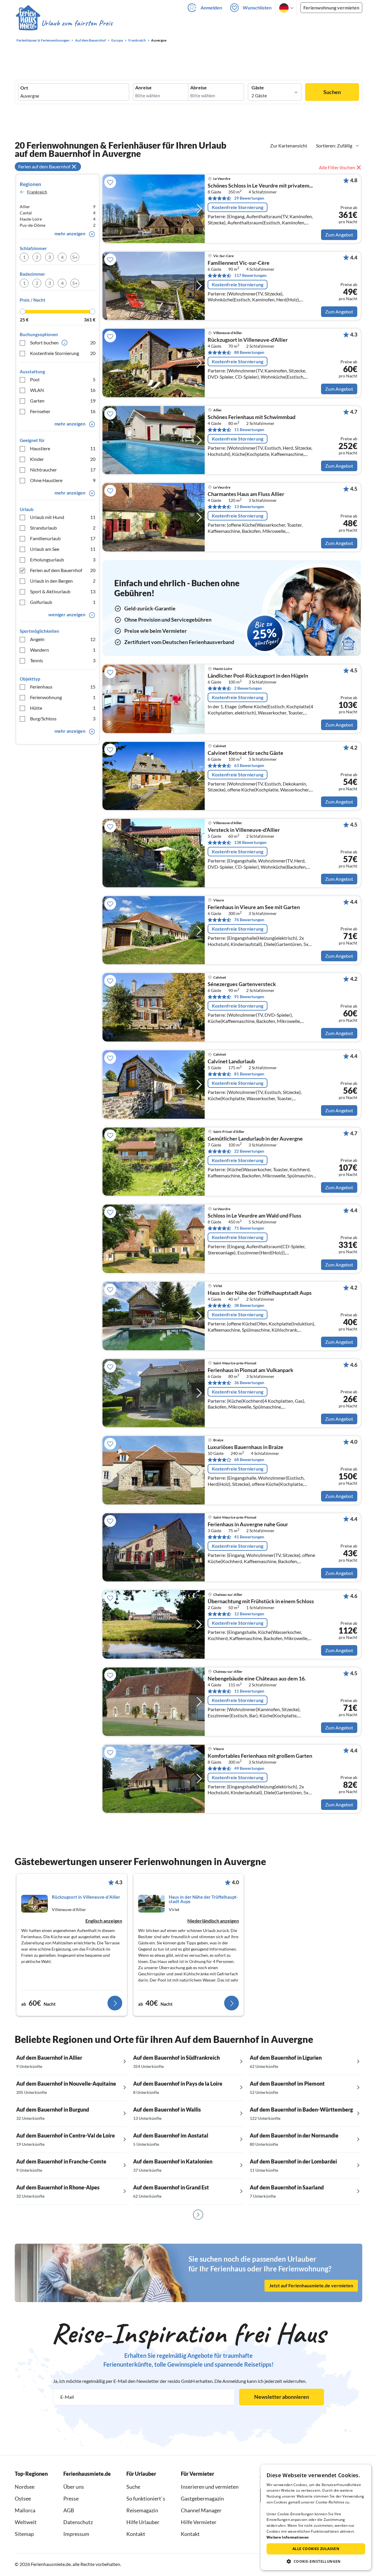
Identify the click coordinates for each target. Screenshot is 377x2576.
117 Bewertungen (250, 275)
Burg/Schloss (63, 718)
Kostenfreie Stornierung (63, 353)
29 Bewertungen (249, 198)
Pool (63, 379)
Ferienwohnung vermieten (331, 8)
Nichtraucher (63, 470)
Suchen (332, 92)
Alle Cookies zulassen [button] (316, 2549)
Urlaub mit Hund (63, 517)
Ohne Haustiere (63, 480)
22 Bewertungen (249, 1151)
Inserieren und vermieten (210, 2487)
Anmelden (211, 8)
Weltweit (26, 2522)
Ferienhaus (63, 687)
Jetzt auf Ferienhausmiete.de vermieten (311, 2285)
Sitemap (24, 2534)
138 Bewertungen (250, 842)
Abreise (199, 88)
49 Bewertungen (249, 1768)
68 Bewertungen (249, 1459)
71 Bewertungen (249, 1228)
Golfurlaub (63, 602)
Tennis (63, 660)
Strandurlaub (63, 528)
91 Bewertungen (249, 997)
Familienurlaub (63, 538)
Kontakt (136, 2534)
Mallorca (25, 2510)
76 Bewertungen (249, 920)
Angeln (63, 639)
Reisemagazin (142, 2510)
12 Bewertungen (249, 1614)
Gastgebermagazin (202, 2498)
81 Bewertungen (249, 1074)
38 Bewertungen (249, 1305)
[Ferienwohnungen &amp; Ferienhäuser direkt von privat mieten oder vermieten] (64, 23)
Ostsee (23, 2498)
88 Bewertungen (249, 352)
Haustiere (63, 448)
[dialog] (316, 2517)
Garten (63, 401)
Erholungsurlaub (63, 560)
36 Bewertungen (249, 1383)
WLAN (63, 390)
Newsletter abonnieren (282, 2397)
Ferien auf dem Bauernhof (63, 570)
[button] (316, 2561)
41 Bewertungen (249, 1537)
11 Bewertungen (249, 429)
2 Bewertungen (248, 688)
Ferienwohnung (63, 697)
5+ (75, 257)
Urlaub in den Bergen (63, 581)
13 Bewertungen (249, 506)
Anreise (143, 88)
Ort (24, 88)
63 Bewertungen (249, 765)
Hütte (63, 708)
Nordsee (25, 2487)
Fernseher (63, 411)
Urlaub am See (63, 549)
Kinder (63, 459)
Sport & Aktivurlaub (63, 591)
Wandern (63, 650)
